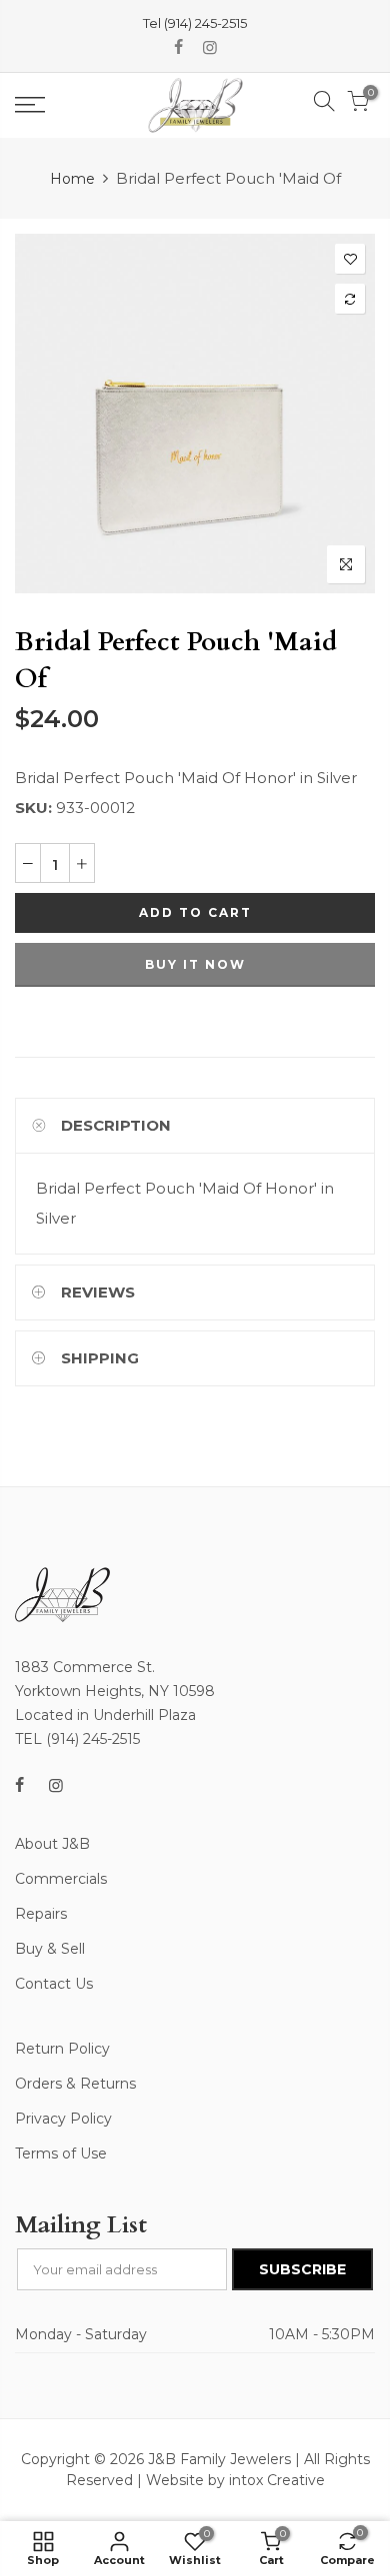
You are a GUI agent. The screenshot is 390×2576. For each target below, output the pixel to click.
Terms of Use (61, 2153)
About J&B (52, 1844)
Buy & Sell (50, 1949)
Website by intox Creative (235, 2480)
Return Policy (62, 2049)
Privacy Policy (63, 2119)
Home (72, 179)
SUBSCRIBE (302, 2269)
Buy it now (195, 964)
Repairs (41, 1914)
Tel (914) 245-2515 (195, 23)
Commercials (61, 1879)
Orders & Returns (75, 2084)
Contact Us (54, 1984)
